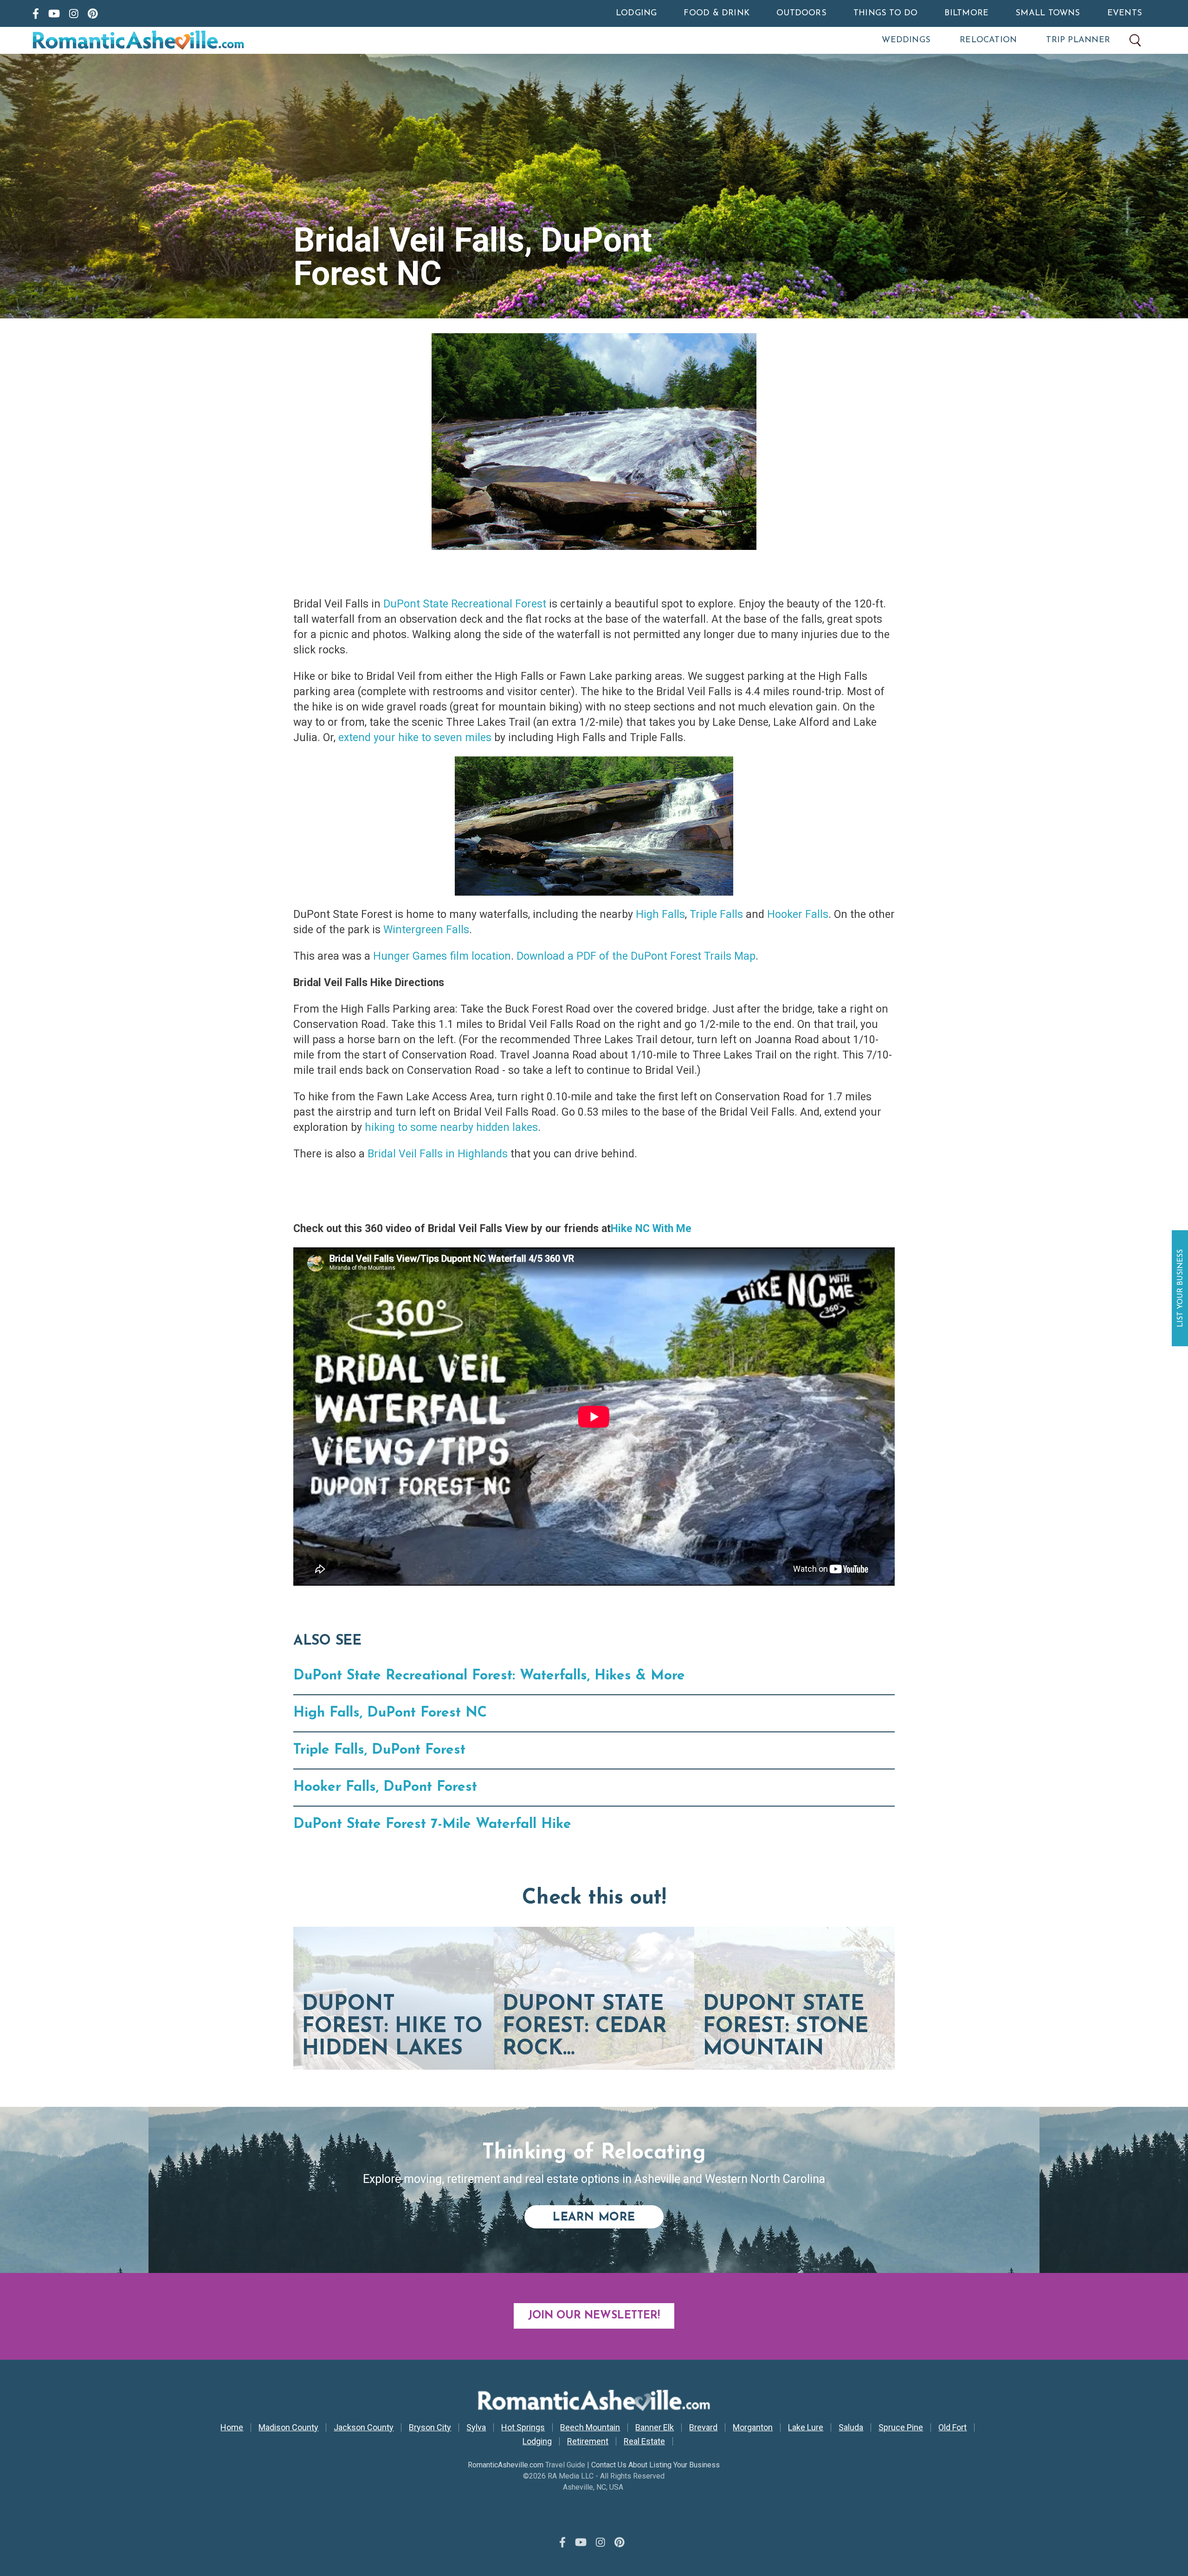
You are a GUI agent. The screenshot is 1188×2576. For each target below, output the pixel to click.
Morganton (753, 2428)
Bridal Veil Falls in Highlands (438, 1154)
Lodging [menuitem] (636, 13)
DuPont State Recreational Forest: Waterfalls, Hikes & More (489, 1676)
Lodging (537, 2441)
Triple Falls (716, 914)
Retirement (588, 2441)
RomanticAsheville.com (506, 2465)
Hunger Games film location (442, 956)
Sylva (476, 2428)
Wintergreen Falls (426, 930)
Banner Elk (655, 2428)
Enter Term (1135, 40)
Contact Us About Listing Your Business (655, 2465)
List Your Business (1181, 1288)
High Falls (660, 914)
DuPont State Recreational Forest (465, 604)
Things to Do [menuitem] (886, 13)
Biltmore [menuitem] (966, 13)
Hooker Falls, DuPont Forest (385, 1787)
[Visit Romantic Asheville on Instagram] (74, 13)
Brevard (703, 2428)
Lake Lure (806, 2428)
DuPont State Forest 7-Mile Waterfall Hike (432, 1824)
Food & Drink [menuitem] (717, 13)
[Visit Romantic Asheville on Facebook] (36, 13)
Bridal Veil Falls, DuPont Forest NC (473, 257)
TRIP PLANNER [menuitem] (1078, 40)
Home (232, 2428)
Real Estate (644, 2441)
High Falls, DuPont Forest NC (390, 1713)
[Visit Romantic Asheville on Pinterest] (93, 13)
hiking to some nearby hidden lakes (451, 1127)
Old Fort (952, 2428)
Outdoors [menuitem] (801, 13)
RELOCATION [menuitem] (988, 40)
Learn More (608, 2217)
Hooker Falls (798, 914)
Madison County (288, 2428)
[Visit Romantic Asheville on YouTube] (54, 13)
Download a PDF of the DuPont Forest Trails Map (636, 956)
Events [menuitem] (1125, 13)
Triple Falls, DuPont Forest (379, 1750)
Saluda (851, 2428)
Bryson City (430, 2428)
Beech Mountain (590, 2428)
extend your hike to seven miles (415, 738)
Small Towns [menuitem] (1048, 13)
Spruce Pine (901, 2428)
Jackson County (364, 2428)
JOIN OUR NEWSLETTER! (594, 2316)
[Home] (178, 40)
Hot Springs (523, 2428)
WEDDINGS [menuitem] (906, 40)
